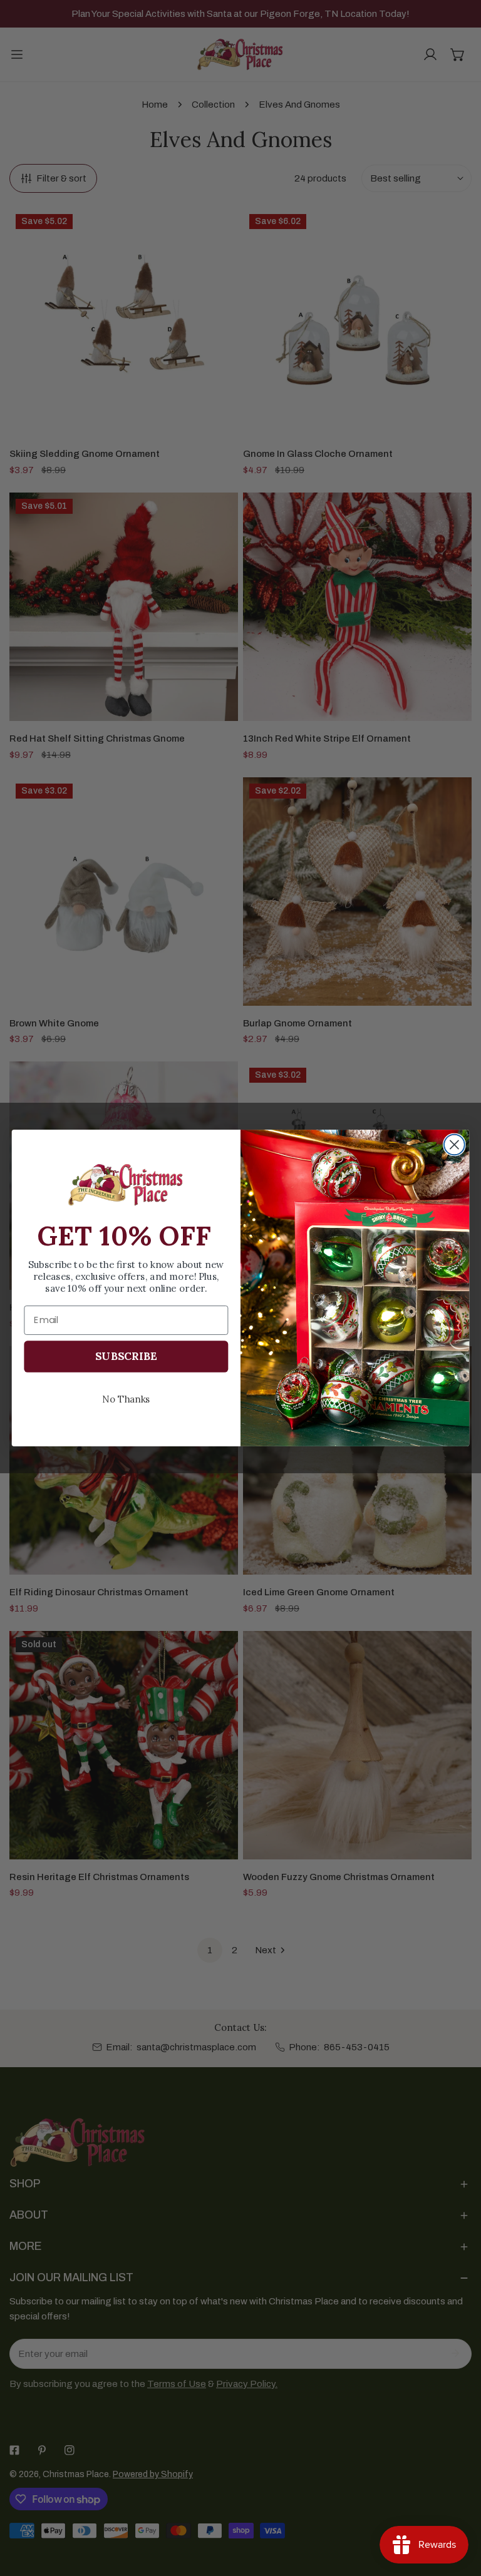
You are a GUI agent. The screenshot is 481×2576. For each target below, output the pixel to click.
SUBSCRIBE (126, 1356)
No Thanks (126, 1398)
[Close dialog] (454, 1145)
